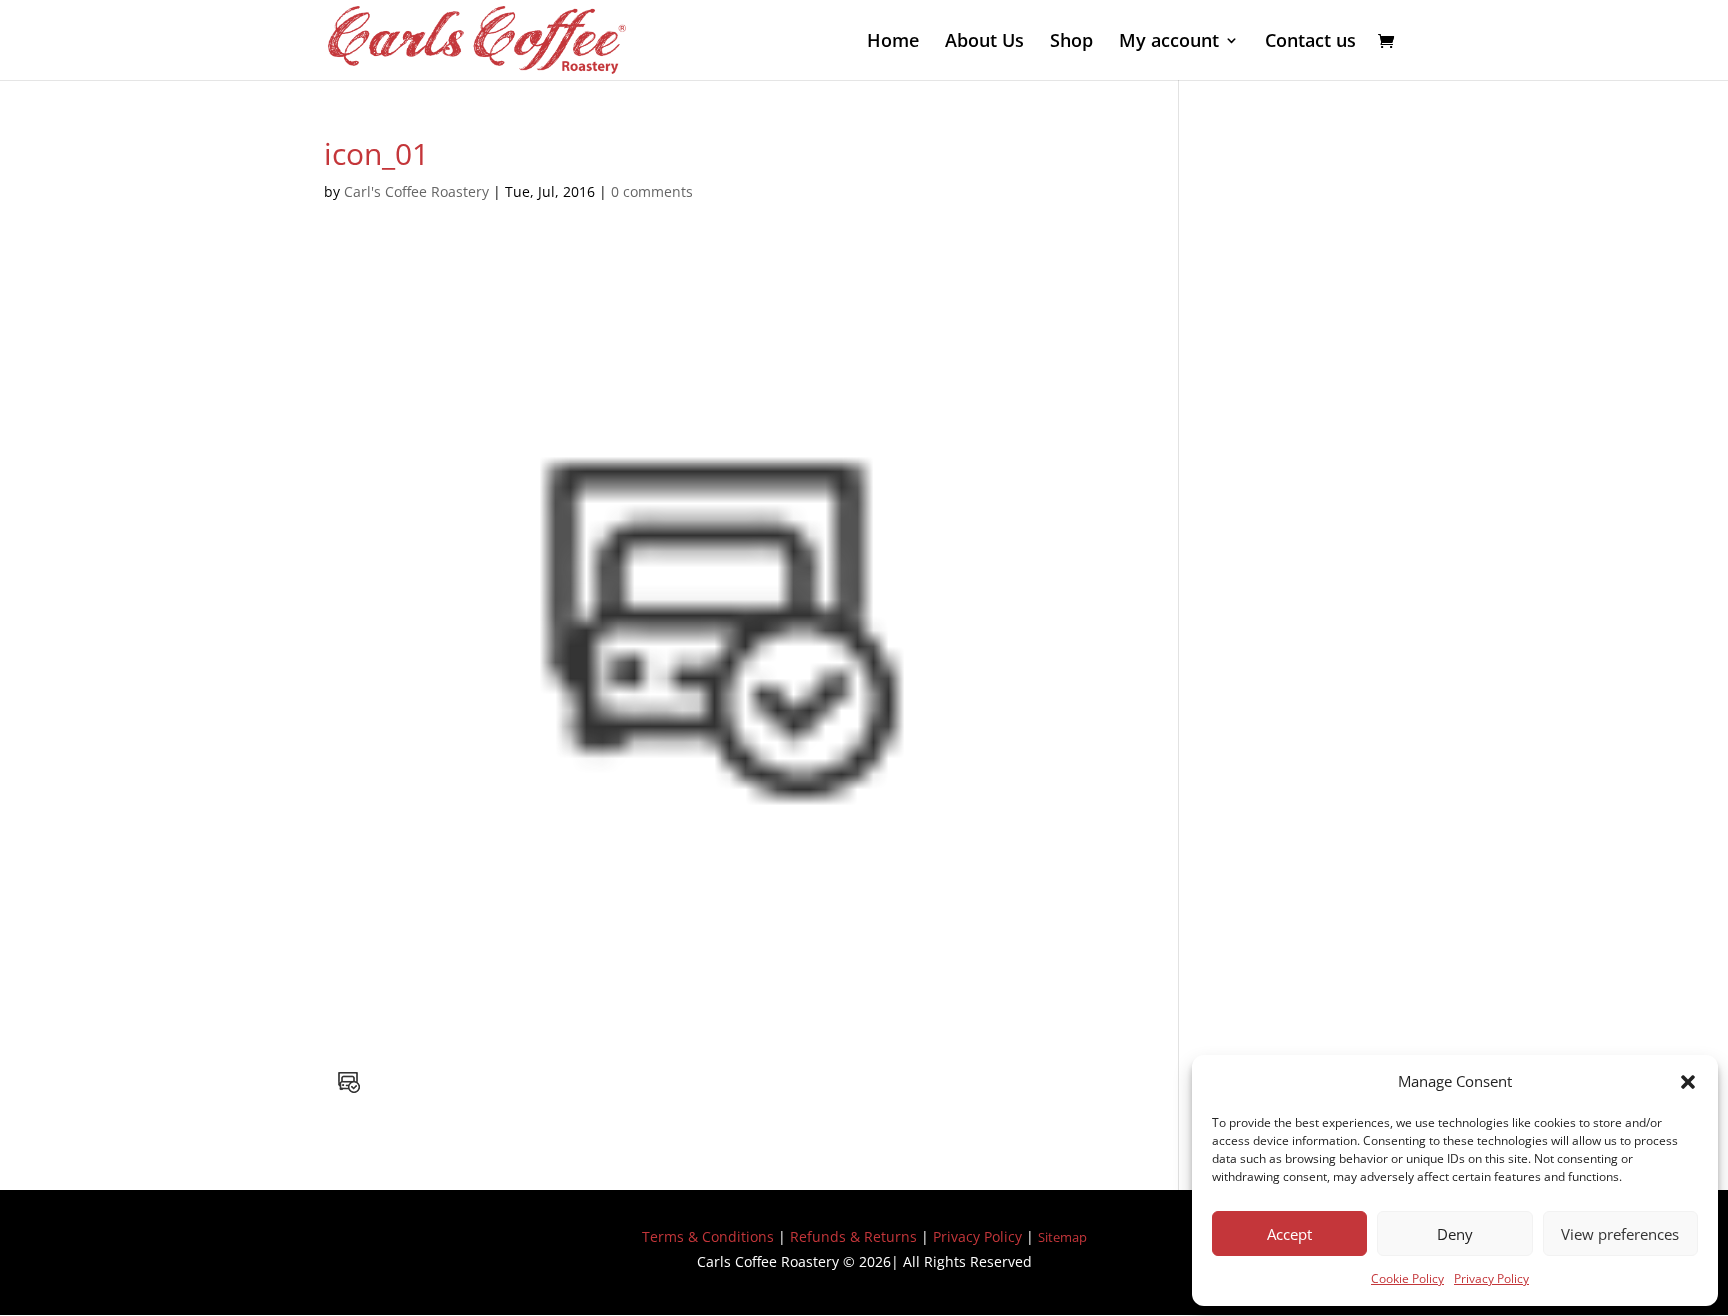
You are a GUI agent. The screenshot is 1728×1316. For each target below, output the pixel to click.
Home (893, 42)
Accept (1289, 1234)
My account (1169, 42)
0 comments (652, 191)
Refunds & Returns (853, 1236)
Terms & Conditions (708, 1236)
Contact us (1310, 42)
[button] (1688, 1082)
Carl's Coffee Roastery (416, 191)
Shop (1071, 42)
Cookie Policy (1407, 1278)
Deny (1455, 1234)
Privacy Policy (1491, 1278)
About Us (984, 42)
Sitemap (1062, 1237)
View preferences (1620, 1234)
